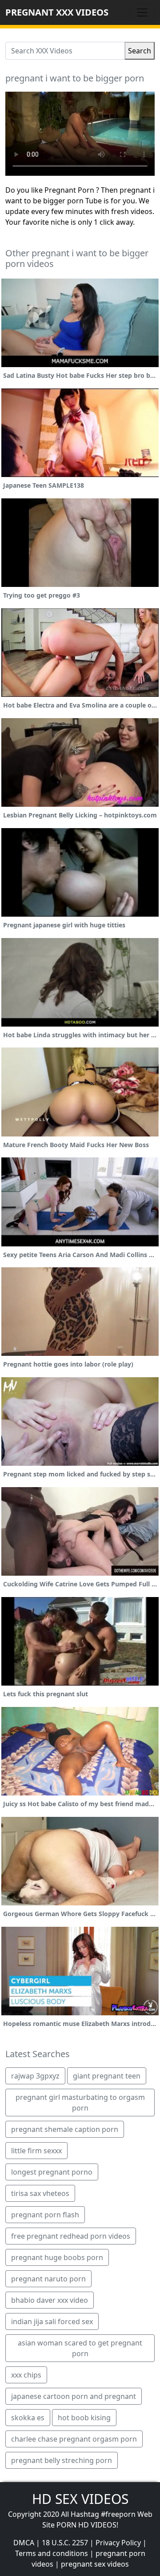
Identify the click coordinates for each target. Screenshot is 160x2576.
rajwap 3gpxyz (35, 2076)
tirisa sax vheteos (40, 2193)
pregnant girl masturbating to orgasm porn (80, 2103)
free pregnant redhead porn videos (71, 2236)
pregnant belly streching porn (62, 2460)
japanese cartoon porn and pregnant (74, 2396)
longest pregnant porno (52, 2172)
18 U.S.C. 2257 (65, 2543)
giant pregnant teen (107, 2076)
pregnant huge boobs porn (57, 2257)
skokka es (28, 2418)
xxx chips (26, 2375)
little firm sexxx (36, 2151)
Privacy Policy (118, 2543)
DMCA (24, 2543)
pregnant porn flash (45, 2215)
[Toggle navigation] (142, 12)
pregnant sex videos (95, 2564)
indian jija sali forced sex (52, 2321)
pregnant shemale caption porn (65, 2129)
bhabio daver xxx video (50, 2300)
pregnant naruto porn (48, 2279)
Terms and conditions (52, 2553)
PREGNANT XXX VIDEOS (57, 12)
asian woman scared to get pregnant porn (80, 2348)
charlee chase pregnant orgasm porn (74, 2439)
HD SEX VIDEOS (80, 2499)
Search (140, 51)
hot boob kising (84, 2418)
